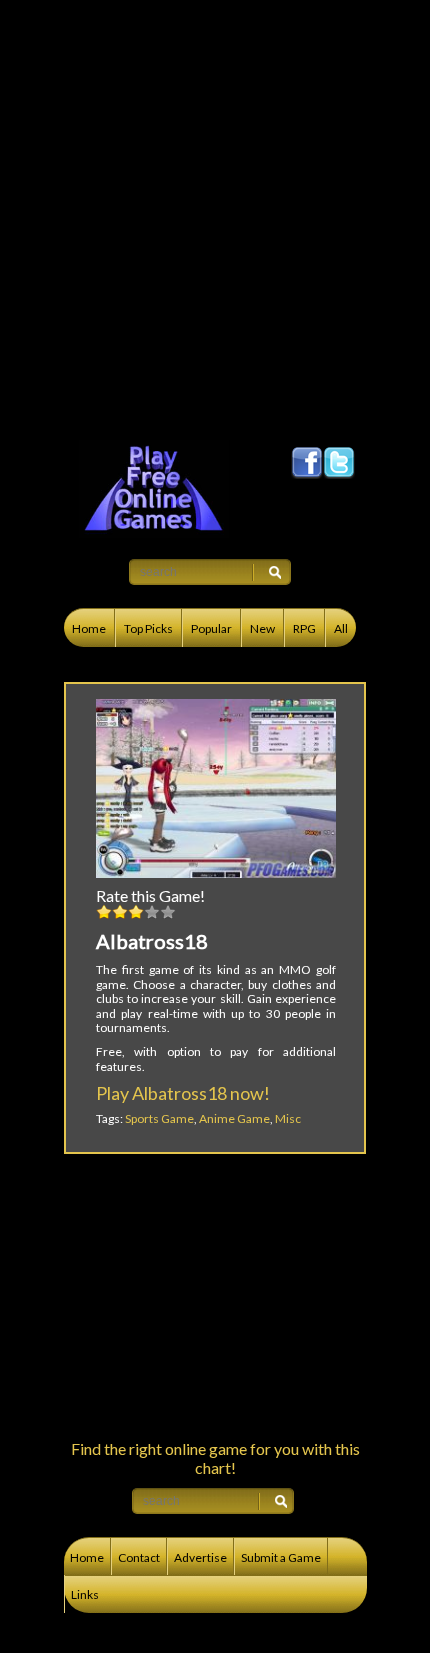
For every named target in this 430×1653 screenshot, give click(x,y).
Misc (288, 1118)
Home (89, 628)
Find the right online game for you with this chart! (215, 1458)
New (262, 628)
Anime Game (234, 1118)
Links (85, 1594)
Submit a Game (281, 1557)
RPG (304, 628)
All (341, 628)
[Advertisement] (215, 215)
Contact (139, 1557)
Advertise (200, 1557)
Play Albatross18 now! (183, 1093)
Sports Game (159, 1118)
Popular (211, 628)
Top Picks (148, 628)
